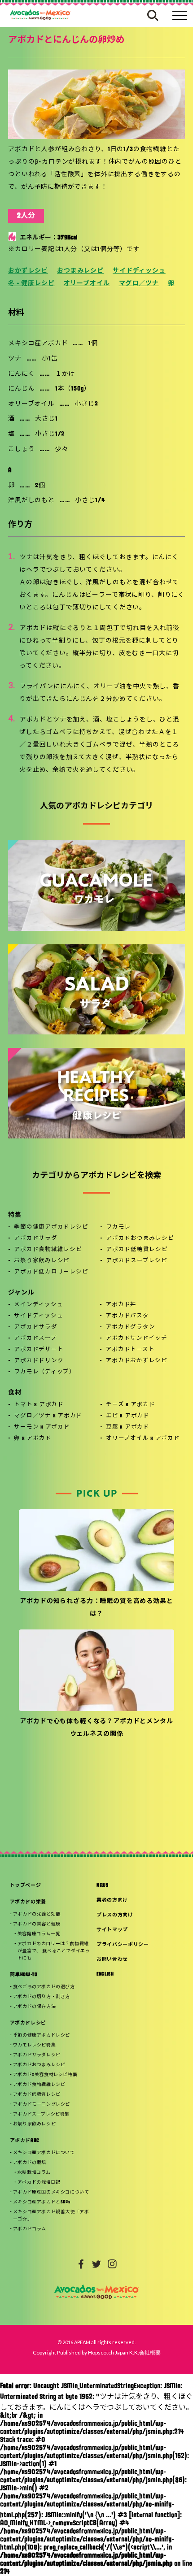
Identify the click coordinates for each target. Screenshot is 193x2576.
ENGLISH (105, 1974)
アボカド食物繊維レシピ (48, 1250)
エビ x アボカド (128, 1416)
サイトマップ (112, 1930)
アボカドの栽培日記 (39, 2183)
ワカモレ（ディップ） (45, 1372)
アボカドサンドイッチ (136, 1338)
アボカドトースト (130, 1350)
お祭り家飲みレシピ (42, 1261)
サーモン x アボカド (42, 1427)
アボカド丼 (121, 1305)
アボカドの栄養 (28, 1902)
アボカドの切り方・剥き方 (42, 1997)
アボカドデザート (39, 1350)
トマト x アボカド (39, 1405)
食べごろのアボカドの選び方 (44, 1987)
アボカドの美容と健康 (37, 1924)
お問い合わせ (112, 1960)
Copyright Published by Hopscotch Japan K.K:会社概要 (97, 2352)
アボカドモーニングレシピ (42, 2105)
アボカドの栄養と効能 (37, 1914)
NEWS (103, 1886)
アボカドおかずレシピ (136, 1361)
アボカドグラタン (130, 1327)
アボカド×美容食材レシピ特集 (45, 2075)
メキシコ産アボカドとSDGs (42, 2202)
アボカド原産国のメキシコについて (51, 2192)
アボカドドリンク (39, 1361)
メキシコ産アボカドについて (44, 2153)
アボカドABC (25, 2141)
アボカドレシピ (28, 2023)
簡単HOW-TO (24, 1975)
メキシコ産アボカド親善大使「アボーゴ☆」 (51, 2216)
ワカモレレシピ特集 (34, 2045)
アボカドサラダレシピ (37, 2055)
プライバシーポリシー (123, 1945)
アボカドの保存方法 (34, 2007)
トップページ (26, 1886)
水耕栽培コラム (34, 2173)
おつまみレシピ (80, 271)
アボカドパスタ (127, 1316)
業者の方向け (112, 1901)
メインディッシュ (38, 1305)
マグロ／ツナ (139, 284)
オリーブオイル (87, 284)
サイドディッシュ (139, 271)
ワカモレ (118, 1227)
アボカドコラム (30, 2229)
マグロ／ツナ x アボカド (48, 1416)
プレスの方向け (115, 1915)
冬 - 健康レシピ (31, 284)
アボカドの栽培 (30, 2163)
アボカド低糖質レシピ (137, 1250)
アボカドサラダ (35, 1238)
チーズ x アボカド (131, 1405)
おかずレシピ (28, 271)
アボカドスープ (35, 1338)
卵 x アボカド (33, 1438)
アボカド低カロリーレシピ (51, 1272)
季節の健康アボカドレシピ (51, 1227)
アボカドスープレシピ (137, 1261)
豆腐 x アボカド (128, 1427)
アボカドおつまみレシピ (140, 1238)
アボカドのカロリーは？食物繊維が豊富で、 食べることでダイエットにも (54, 1951)
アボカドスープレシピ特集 (41, 2114)
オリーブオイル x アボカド (143, 1438)
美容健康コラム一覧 (39, 1934)
